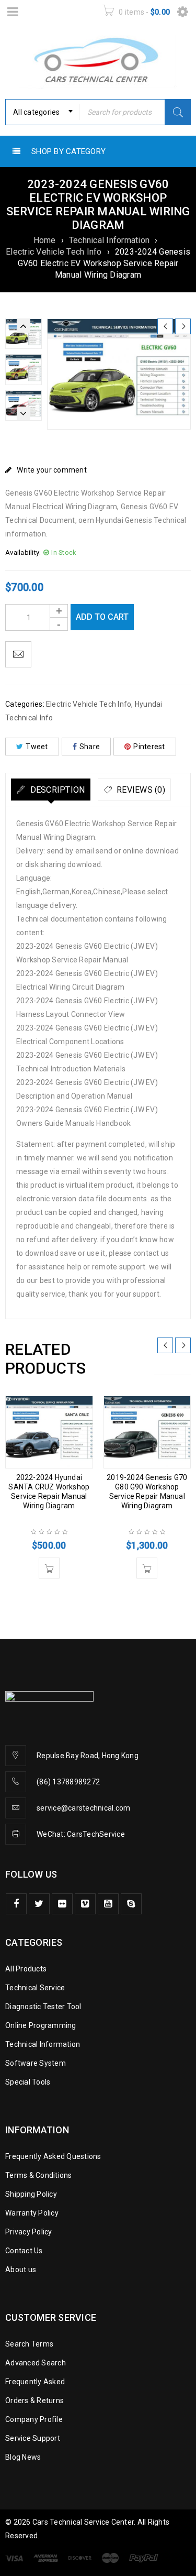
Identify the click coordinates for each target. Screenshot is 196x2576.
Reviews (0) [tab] (140, 790)
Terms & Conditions (39, 2175)
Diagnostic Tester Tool (43, 2007)
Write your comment (52, 470)
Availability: (23, 552)
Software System (36, 2063)
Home (45, 240)
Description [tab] (56, 790)
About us (21, 2270)
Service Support (33, 2438)
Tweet (37, 747)
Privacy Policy (29, 2232)
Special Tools (28, 2082)
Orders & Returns (34, 2400)
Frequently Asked (35, 2382)
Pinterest (149, 747)
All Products (26, 1969)
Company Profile (34, 2419)
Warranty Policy (32, 2213)
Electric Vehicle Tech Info (54, 252)
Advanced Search (36, 2363)
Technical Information (109, 240)
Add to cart (102, 617)
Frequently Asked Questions (53, 2156)
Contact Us (24, 2251)
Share (90, 747)
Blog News (23, 2457)
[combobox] (42, 112)
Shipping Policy (31, 2194)
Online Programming (41, 2025)
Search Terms (29, 2344)
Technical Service (35, 1988)
